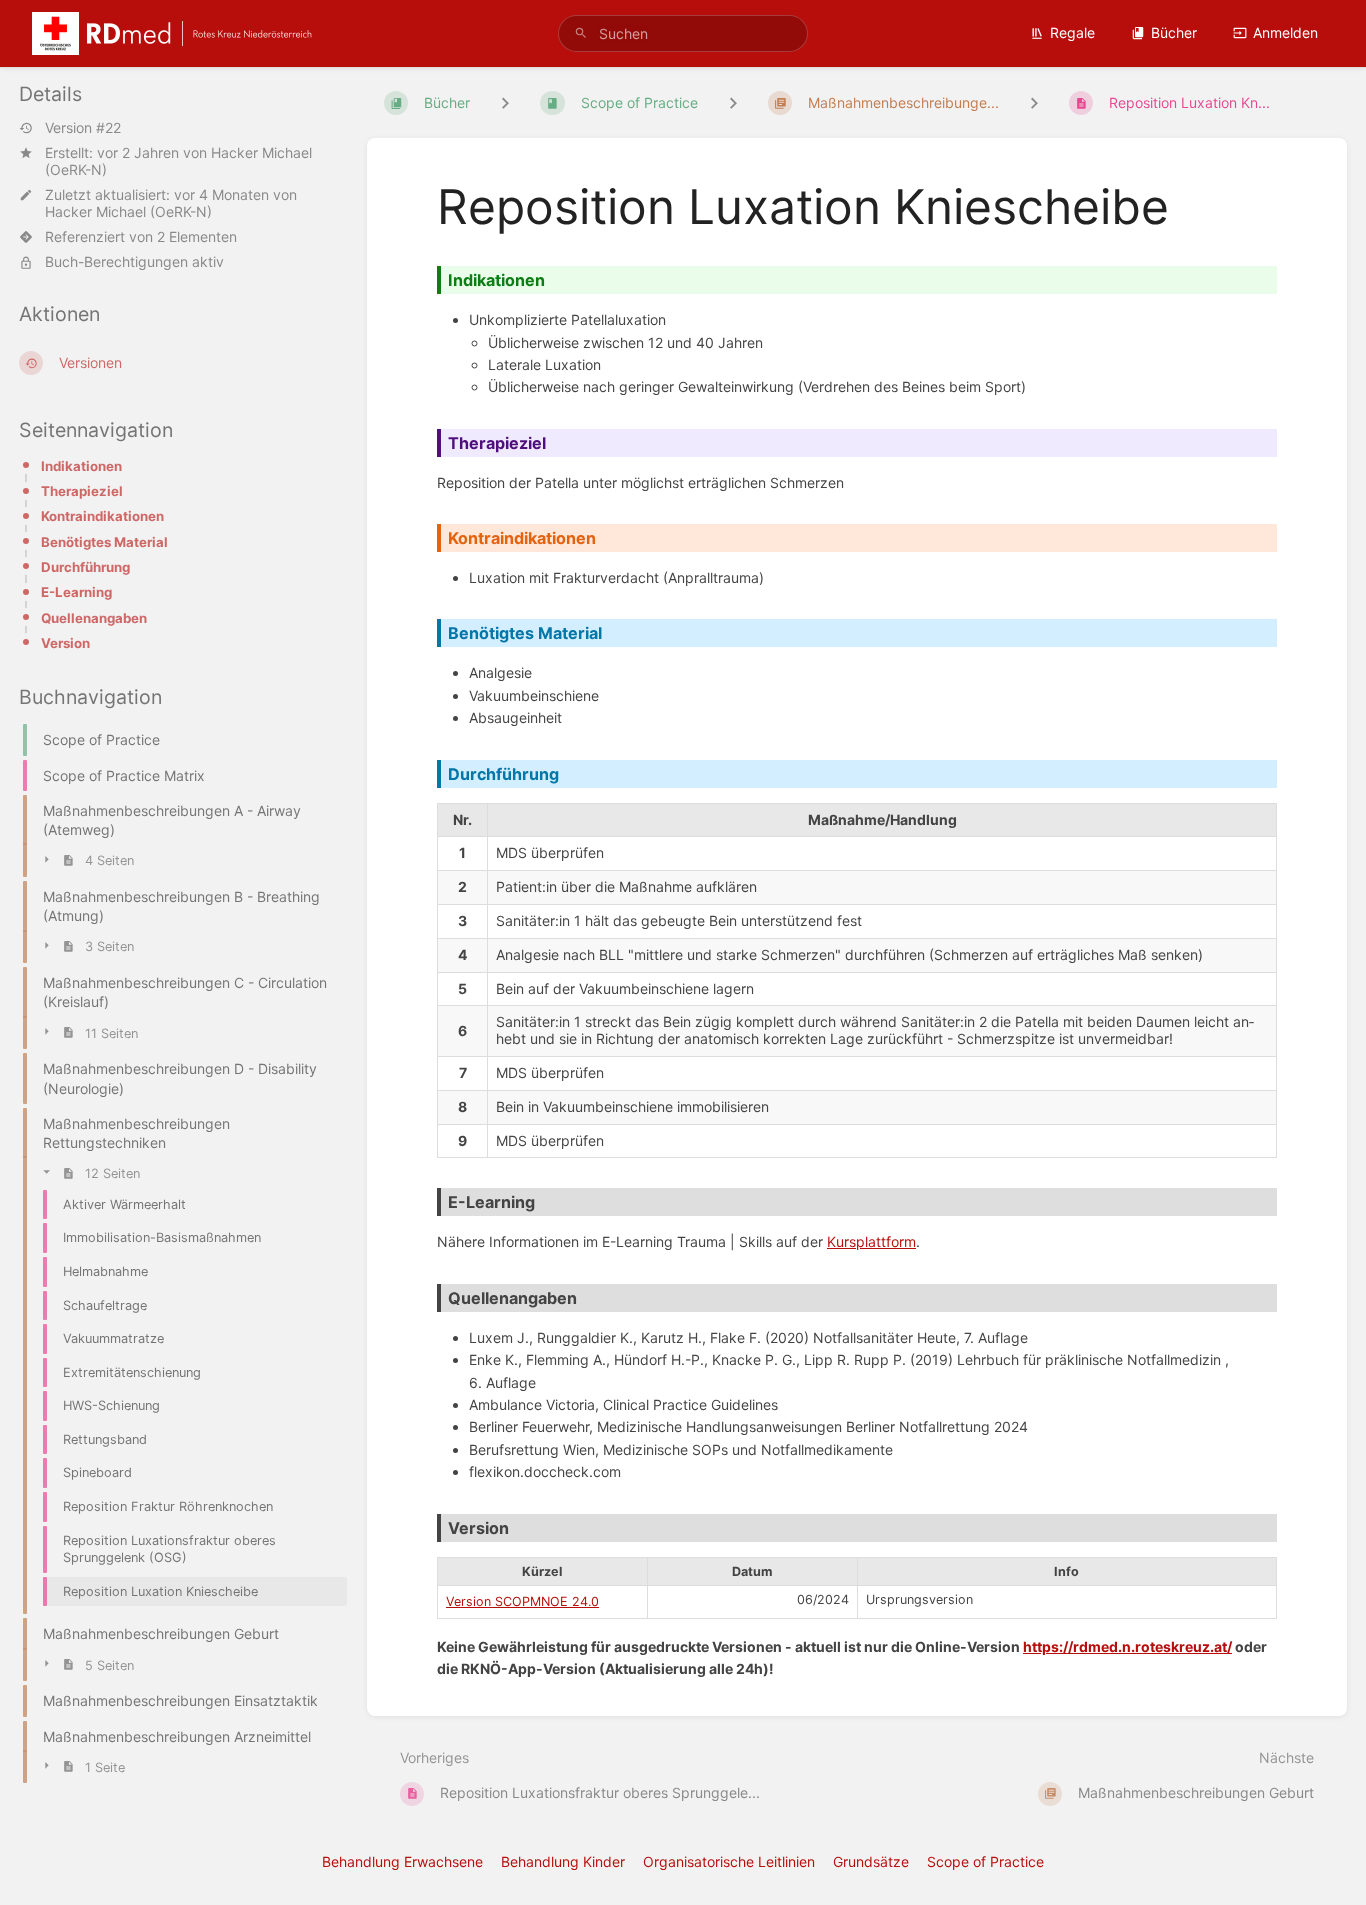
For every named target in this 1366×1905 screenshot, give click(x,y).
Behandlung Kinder (563, 1861)
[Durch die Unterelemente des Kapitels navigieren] (733, 102)
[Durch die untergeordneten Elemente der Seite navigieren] (1034, 102)
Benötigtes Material (104, 542)
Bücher (1174, 32)
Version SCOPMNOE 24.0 (522, 1601)
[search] (683, 33)
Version (65, 643)
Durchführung (85, 567)
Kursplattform (871, 1241)
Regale (1072, 32)
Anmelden (1285, 32)
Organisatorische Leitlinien (729, 1861)
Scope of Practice (985, 1861)
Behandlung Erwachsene (402, 1861)
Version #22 (83, 128)
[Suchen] (581, 33)
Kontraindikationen (102, 516)
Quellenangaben (94, 618)
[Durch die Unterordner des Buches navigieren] (505, 102)
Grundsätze (871, 1861)
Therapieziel (82, 491)
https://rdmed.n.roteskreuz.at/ (1127, 1646)
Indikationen (81, 466)
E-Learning (76, 592)
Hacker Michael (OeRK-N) (128, 211)
